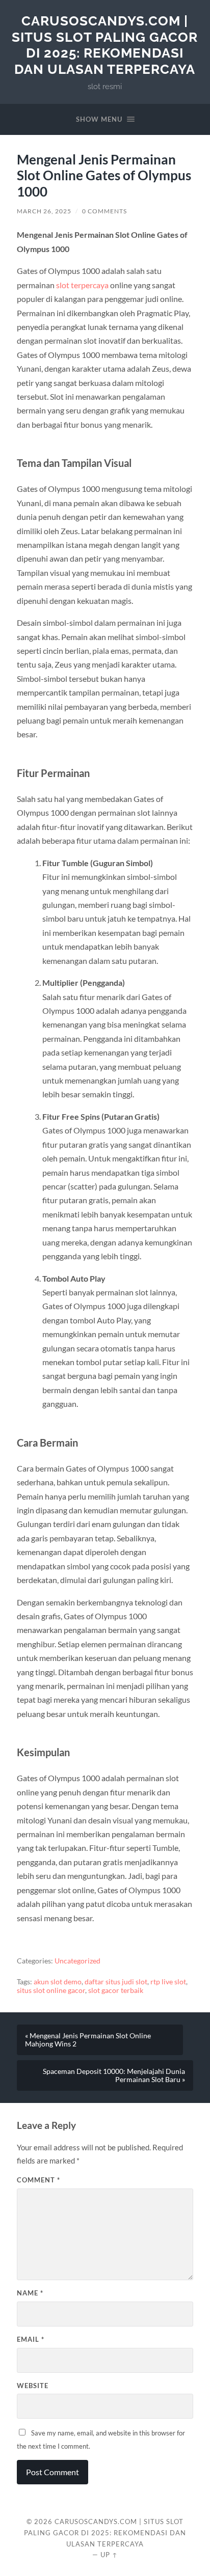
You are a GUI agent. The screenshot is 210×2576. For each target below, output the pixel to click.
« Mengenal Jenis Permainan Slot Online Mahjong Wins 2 (88, 2040)
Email (31, 2339)
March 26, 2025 (44, 211)
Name (30, 2293)
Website (33, 2386)
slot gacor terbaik (116, 1990)
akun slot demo (58, 1982)
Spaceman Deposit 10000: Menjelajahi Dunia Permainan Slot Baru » (114, 2075)
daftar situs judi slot (116, 1982)
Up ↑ (109, 2555)
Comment (38, 2180)
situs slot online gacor (51, 1990)
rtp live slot (168, 1982)
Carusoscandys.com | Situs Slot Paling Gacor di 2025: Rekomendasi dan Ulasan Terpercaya (105, 45)
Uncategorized (77, 1961)
